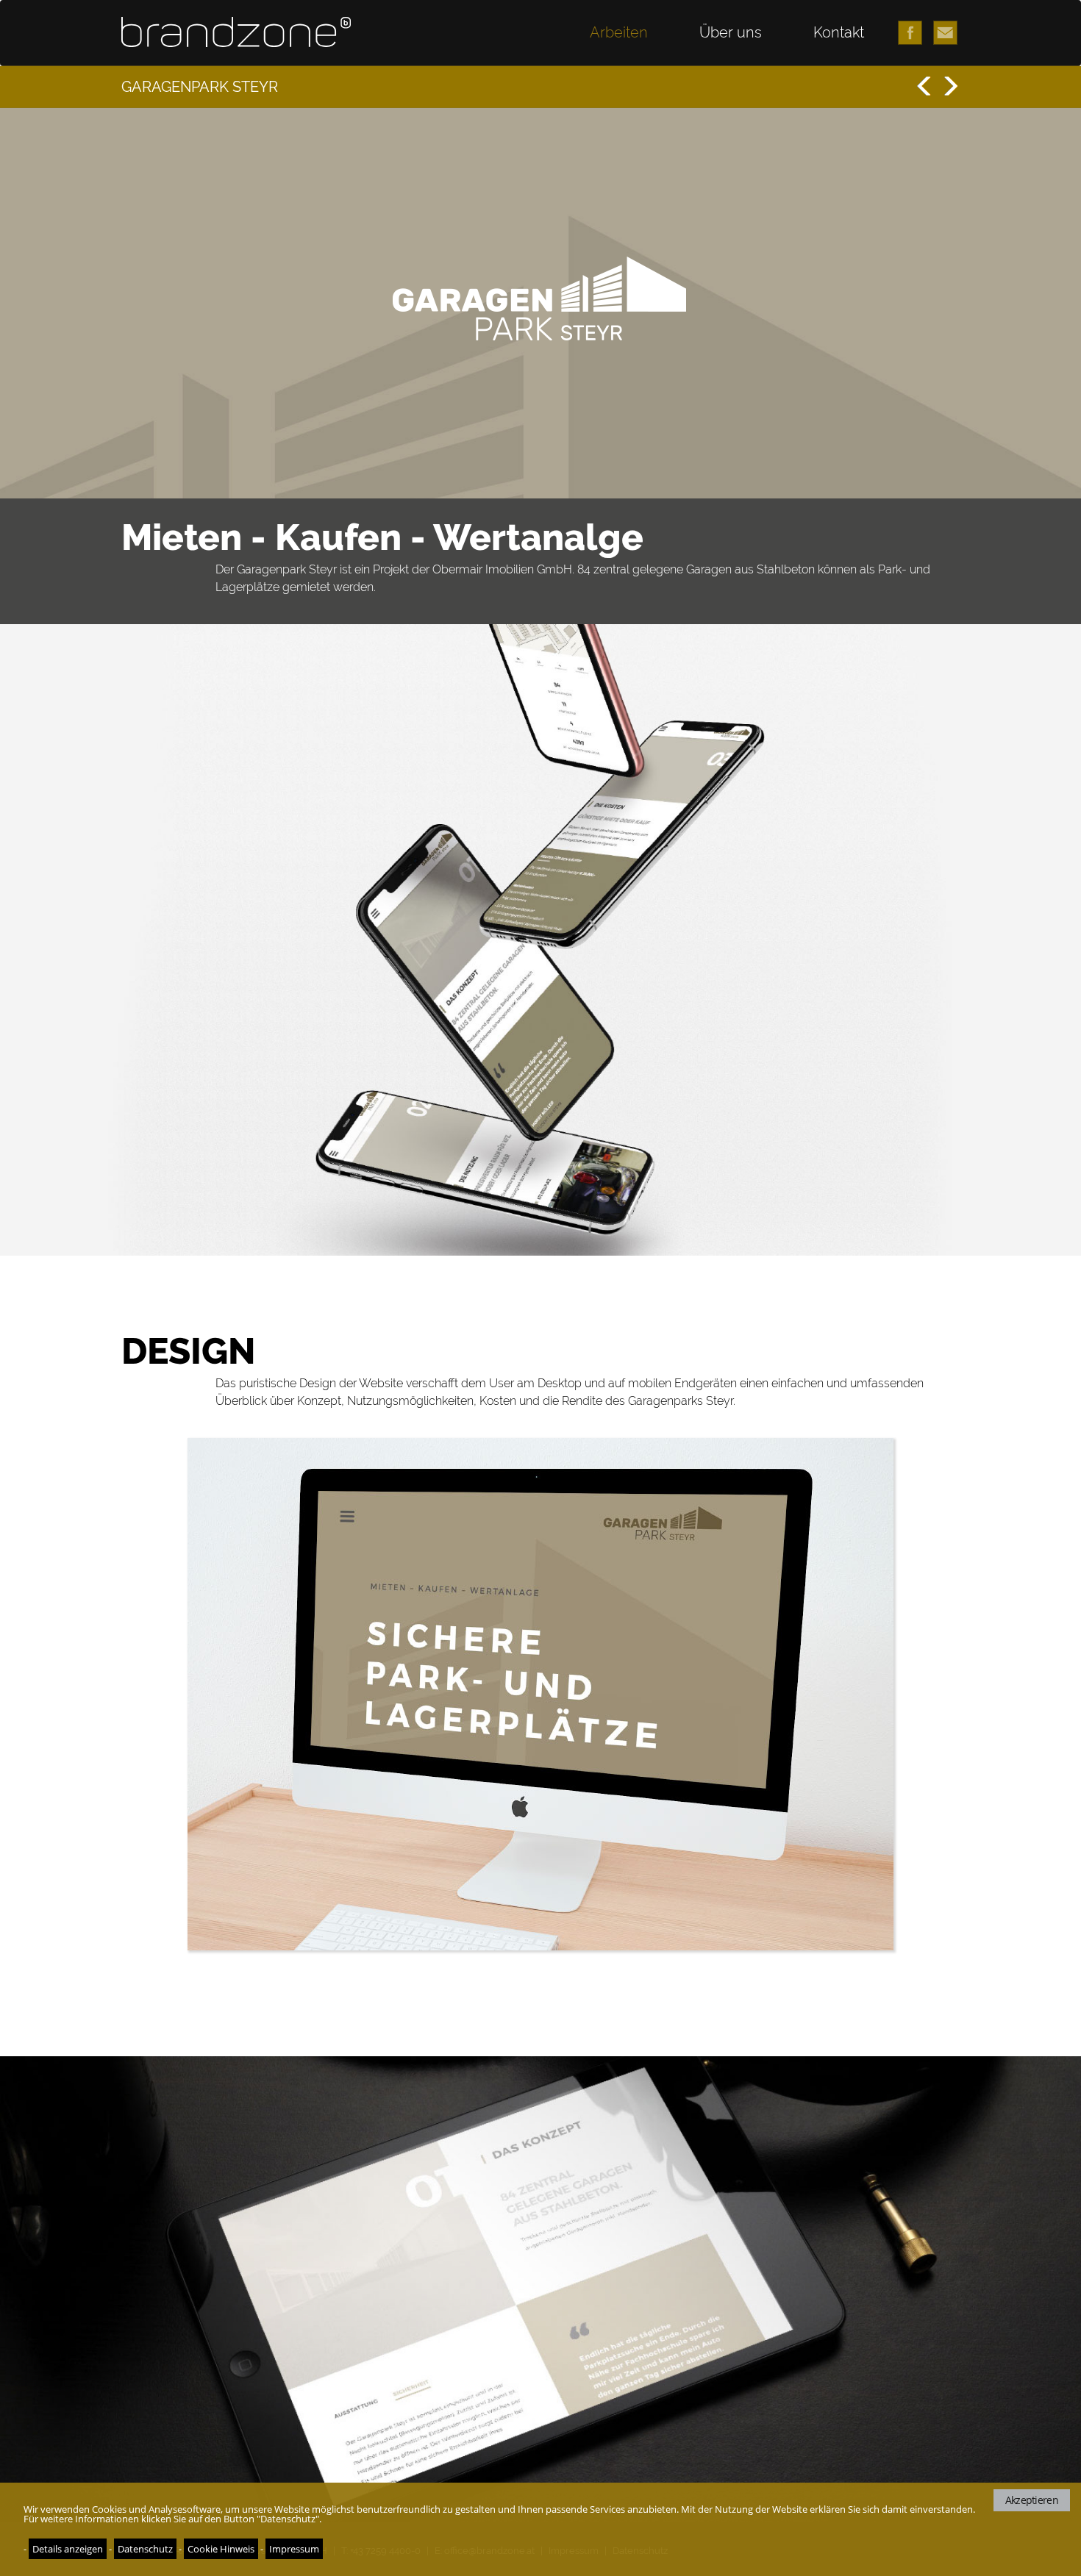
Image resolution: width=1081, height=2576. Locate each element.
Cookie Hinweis (221, 2549)
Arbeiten (619, 32)
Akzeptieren (1032, 2500)
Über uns (731, 32)
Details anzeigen (68, 2549)
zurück (924, 86)
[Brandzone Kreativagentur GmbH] (240, 32)
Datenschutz (145, 2549)
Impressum (294, 2549)
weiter (948, 86)
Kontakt (839, 32)
